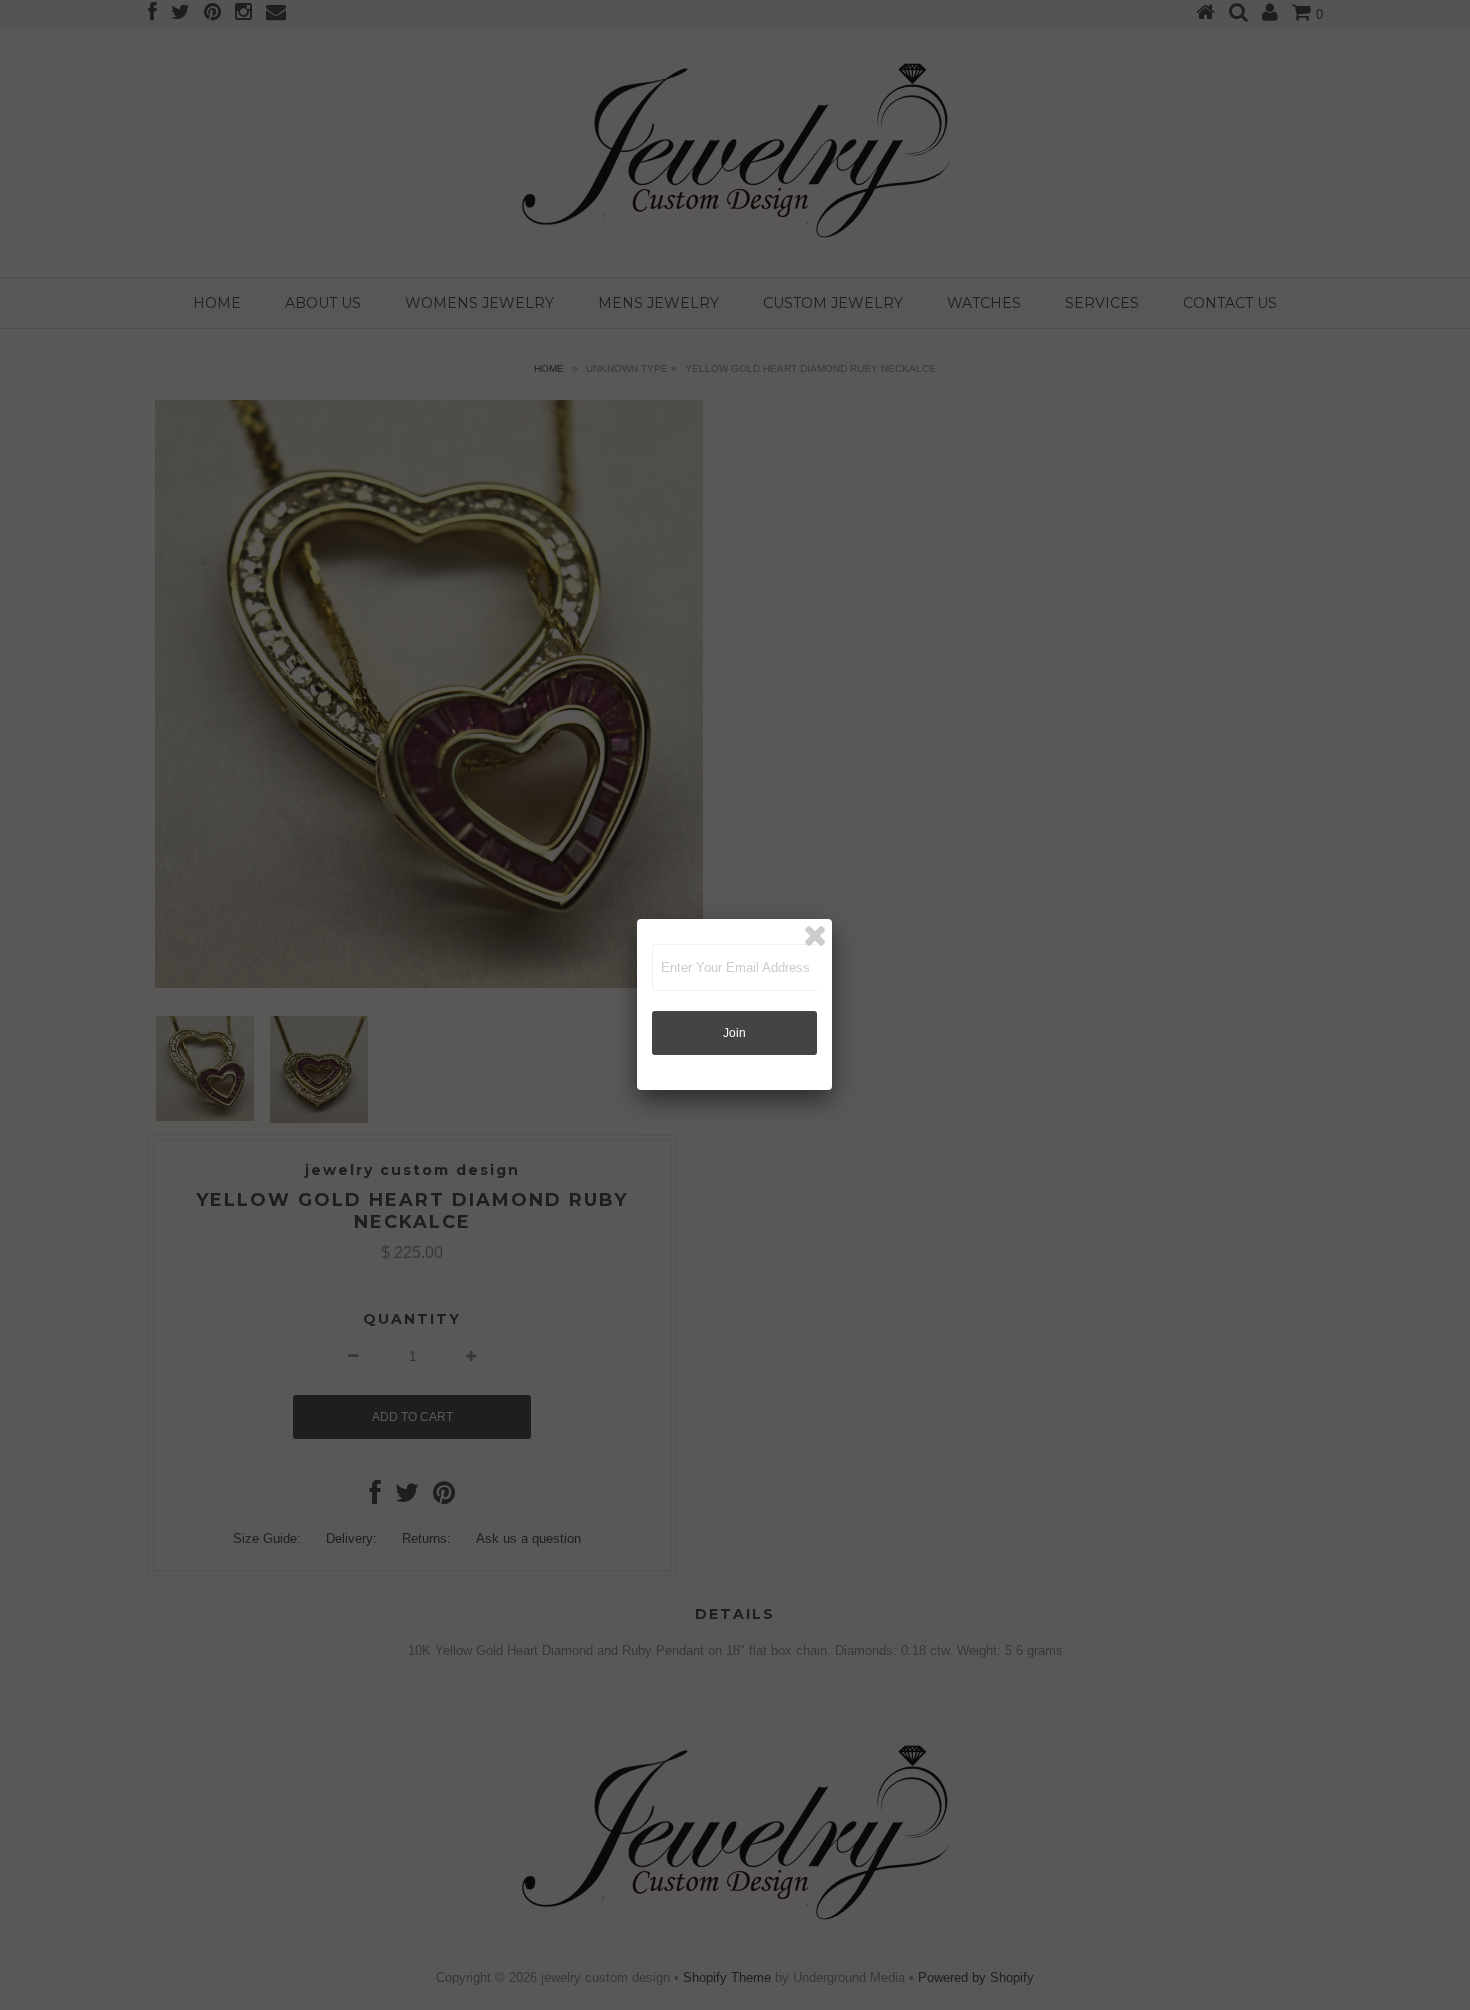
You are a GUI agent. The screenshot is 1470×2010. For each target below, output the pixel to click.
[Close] (815, 936)
